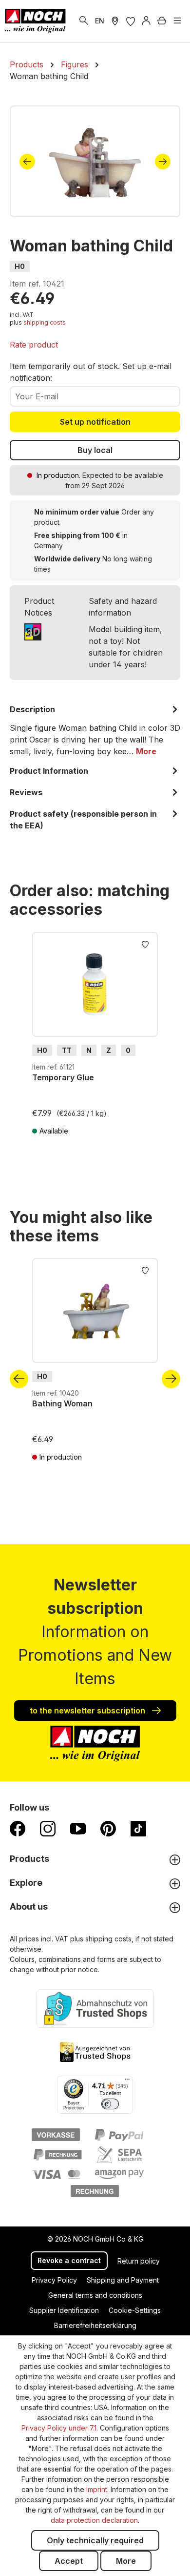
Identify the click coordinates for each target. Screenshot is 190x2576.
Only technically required (95, 2540)
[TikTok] (138, 1828)
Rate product (34, 345)
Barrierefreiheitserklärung (95, 2325)
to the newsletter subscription (88, 1710)
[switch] (110, 2104)
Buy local (95, 450)
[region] (95, 161)
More (126, 2561)
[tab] (95, 730)
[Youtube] (78, 1828)
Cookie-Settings (135, 2310)
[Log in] (146, 21)
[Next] (163, 162)
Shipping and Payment (123, 2280)
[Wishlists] (131, 21)
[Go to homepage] (35, 21)
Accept (69, 2561)
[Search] (84, 21)
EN (100, 21)
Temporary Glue (63, 1077)
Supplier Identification (64, 2310)
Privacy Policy (54, 2280)
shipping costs (45, 322)
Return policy (139, 2261)
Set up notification (95, 422)
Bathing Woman (62, 1403)
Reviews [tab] (26, 792)
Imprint (97, 2489)
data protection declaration (94, 2520)
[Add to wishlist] (145, 944)
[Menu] (177, 21)
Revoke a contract (69, 2260)
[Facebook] (18, 1828)
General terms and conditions (95, 2295)
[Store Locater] (115, 21)
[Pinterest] (108, 1828)
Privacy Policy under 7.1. (60, 2428)
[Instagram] (48, 1828)
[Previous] (27, 162)
